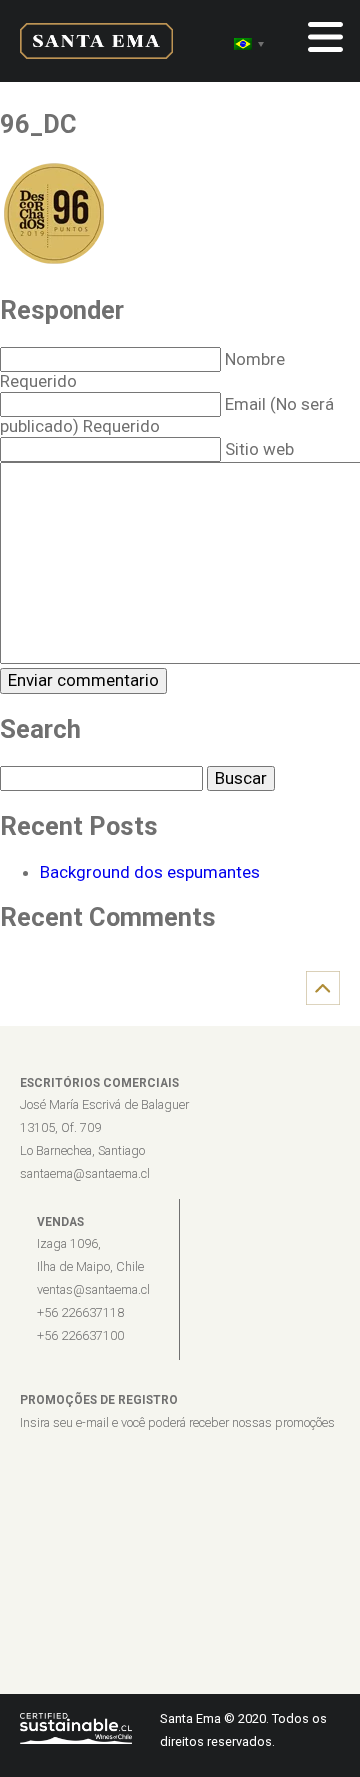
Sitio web (259, 449)
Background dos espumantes (150, 872)
